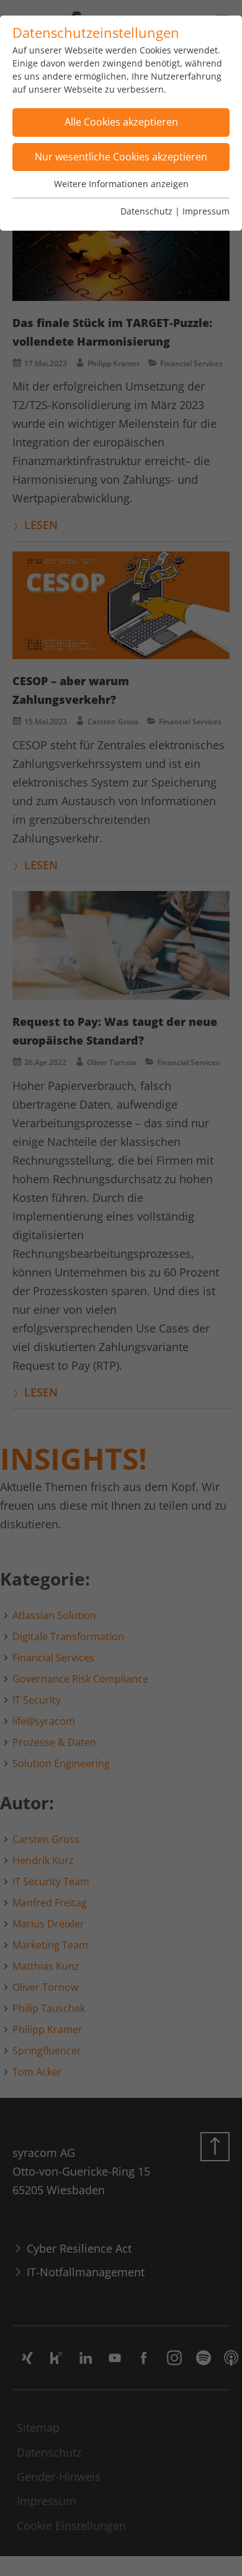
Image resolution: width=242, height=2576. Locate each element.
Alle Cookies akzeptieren (121, 122)
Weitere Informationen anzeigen (121, 184)
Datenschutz (146, 211)
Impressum (206, 211)
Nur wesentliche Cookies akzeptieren (121, 157)
